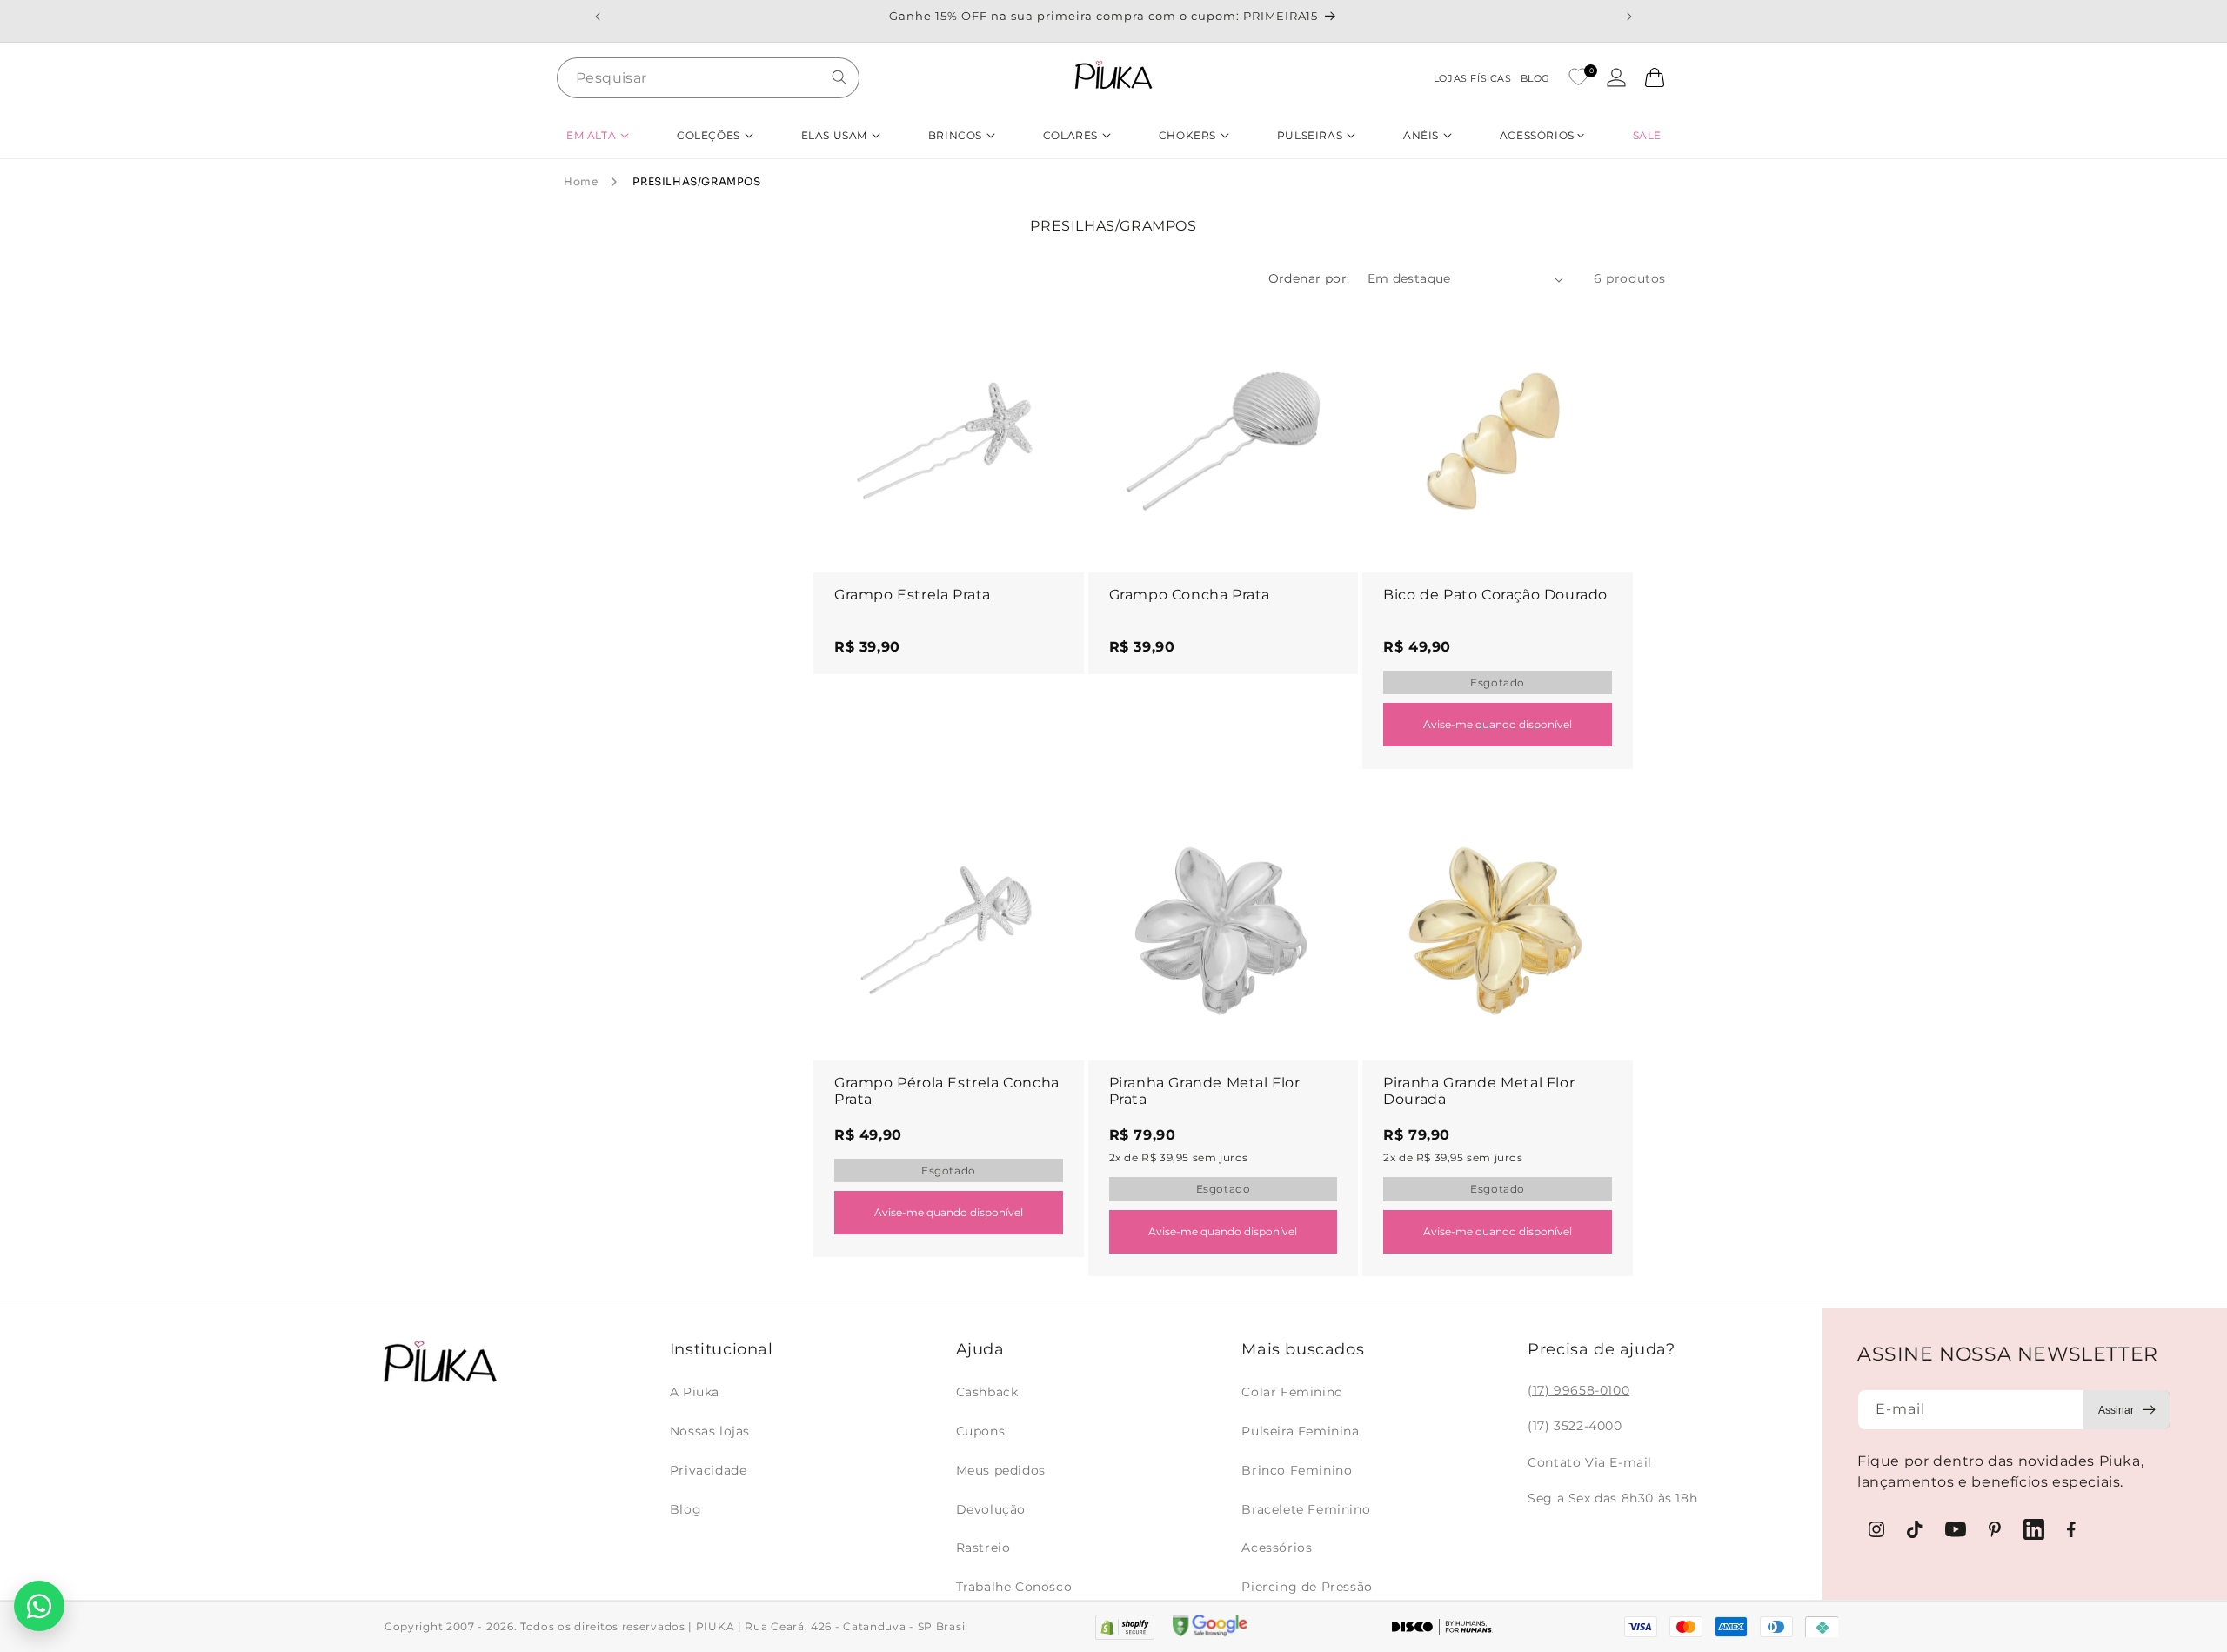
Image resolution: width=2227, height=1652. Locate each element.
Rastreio (983, 1548)
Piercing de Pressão (1307, 1587)
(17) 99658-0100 (1578, 1390)
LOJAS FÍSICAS (1473, 78)
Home (581, 181)
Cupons (981, 1431)
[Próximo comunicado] (1629, 17)
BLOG (1535, 78)
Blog (685, 1509)
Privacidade (709, 1470)
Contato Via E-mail (1590, 1462)
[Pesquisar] (839, 77)
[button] (598, 135)
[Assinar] (2127, 1410)
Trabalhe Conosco (1014, 1587)
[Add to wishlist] (1055, 331)
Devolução (991, 1509)
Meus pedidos (1001, 1470)
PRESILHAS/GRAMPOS (696, 181)
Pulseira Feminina (1300, 1431)
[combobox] (708, 78)
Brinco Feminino (1297, 1470)
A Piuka (695, 1392)
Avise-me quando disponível (1498, 724)
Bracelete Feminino (1306, 1509)
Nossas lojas (710, 1431)
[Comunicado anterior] (598, 17)
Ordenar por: (1309, 278)
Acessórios (1277, 1548)
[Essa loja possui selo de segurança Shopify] (1124, 1627)
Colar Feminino (1292, 1392)
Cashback (987, 1392)
